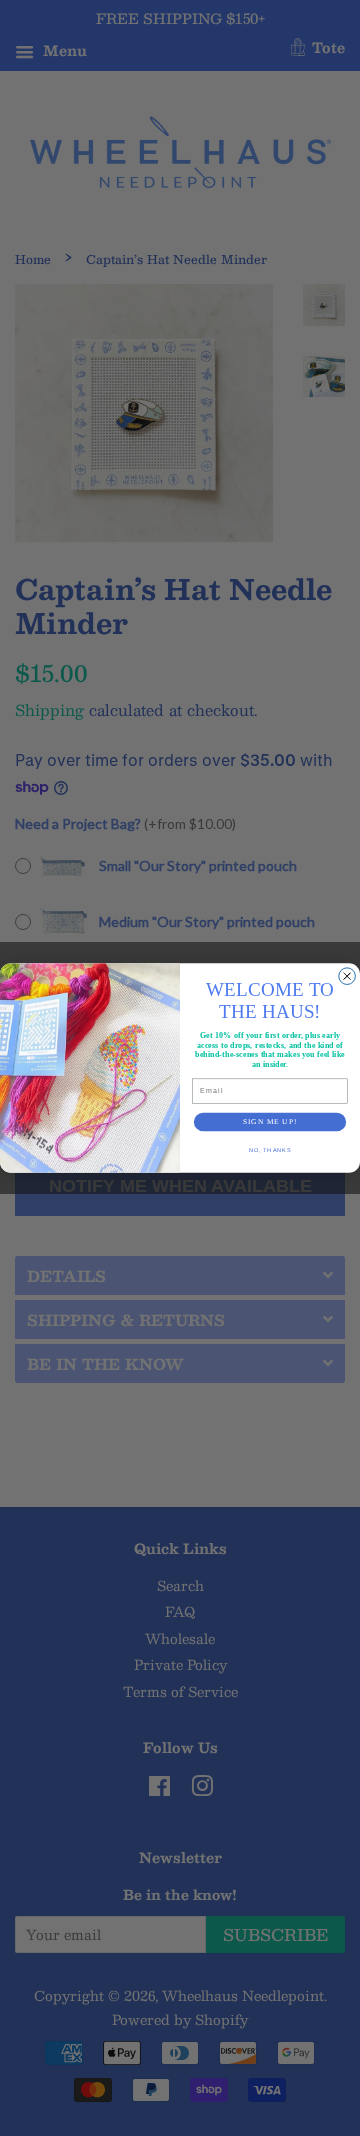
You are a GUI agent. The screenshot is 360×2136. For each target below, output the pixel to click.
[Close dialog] (347, 976)
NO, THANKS (270, 1149)
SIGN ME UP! (270, 1122)
